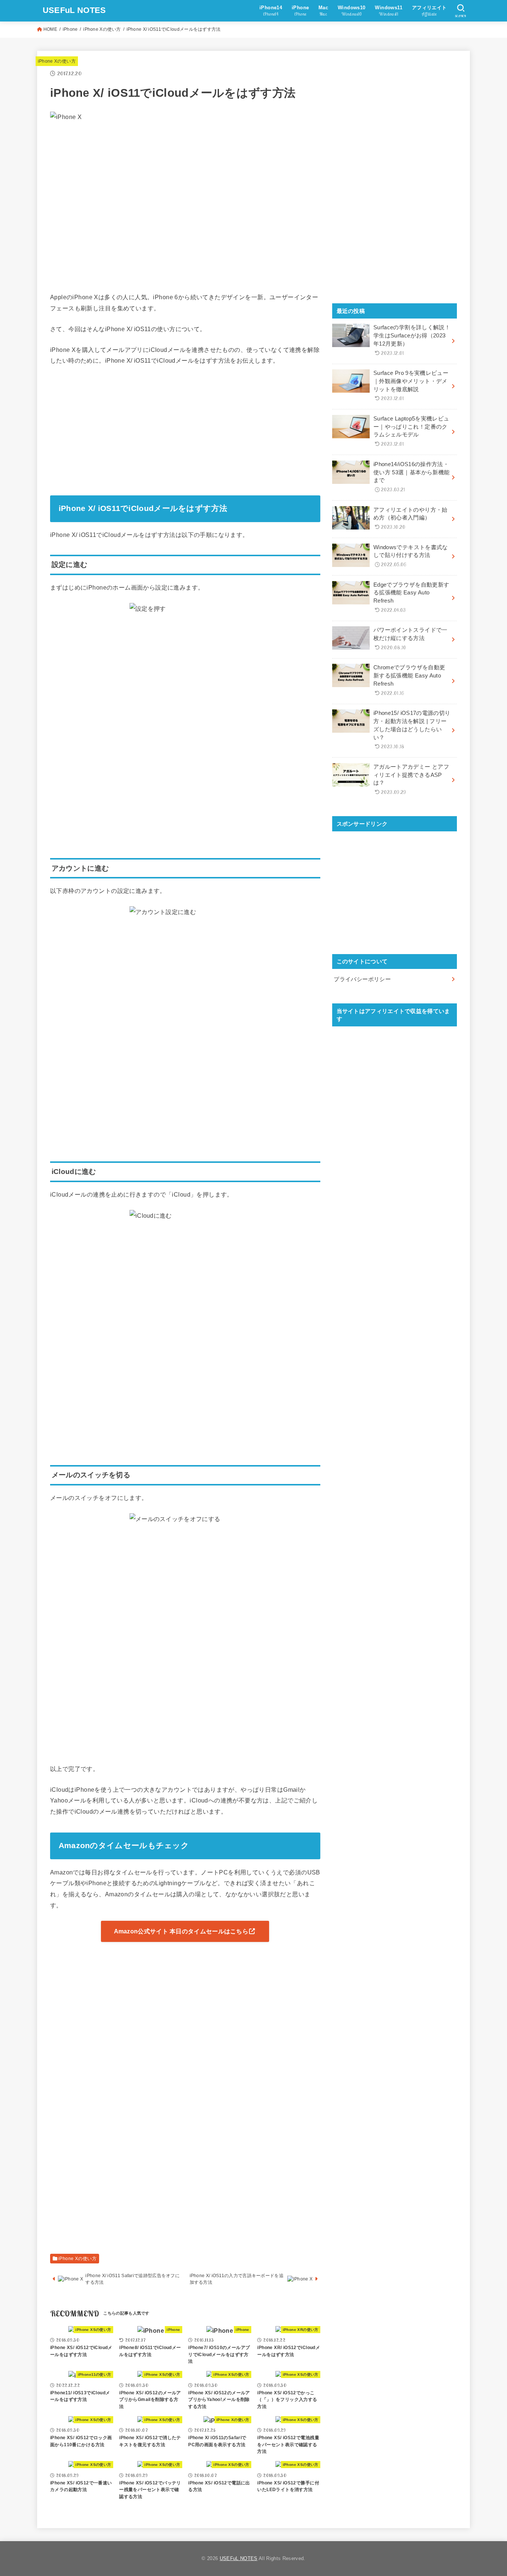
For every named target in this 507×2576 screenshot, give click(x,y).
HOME (50, 29)
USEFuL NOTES (74, 10)
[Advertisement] (185, 428)
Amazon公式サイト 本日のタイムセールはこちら (181, 1931)
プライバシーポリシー (362, 979)
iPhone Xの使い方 (102, 29)
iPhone (70, 29)
